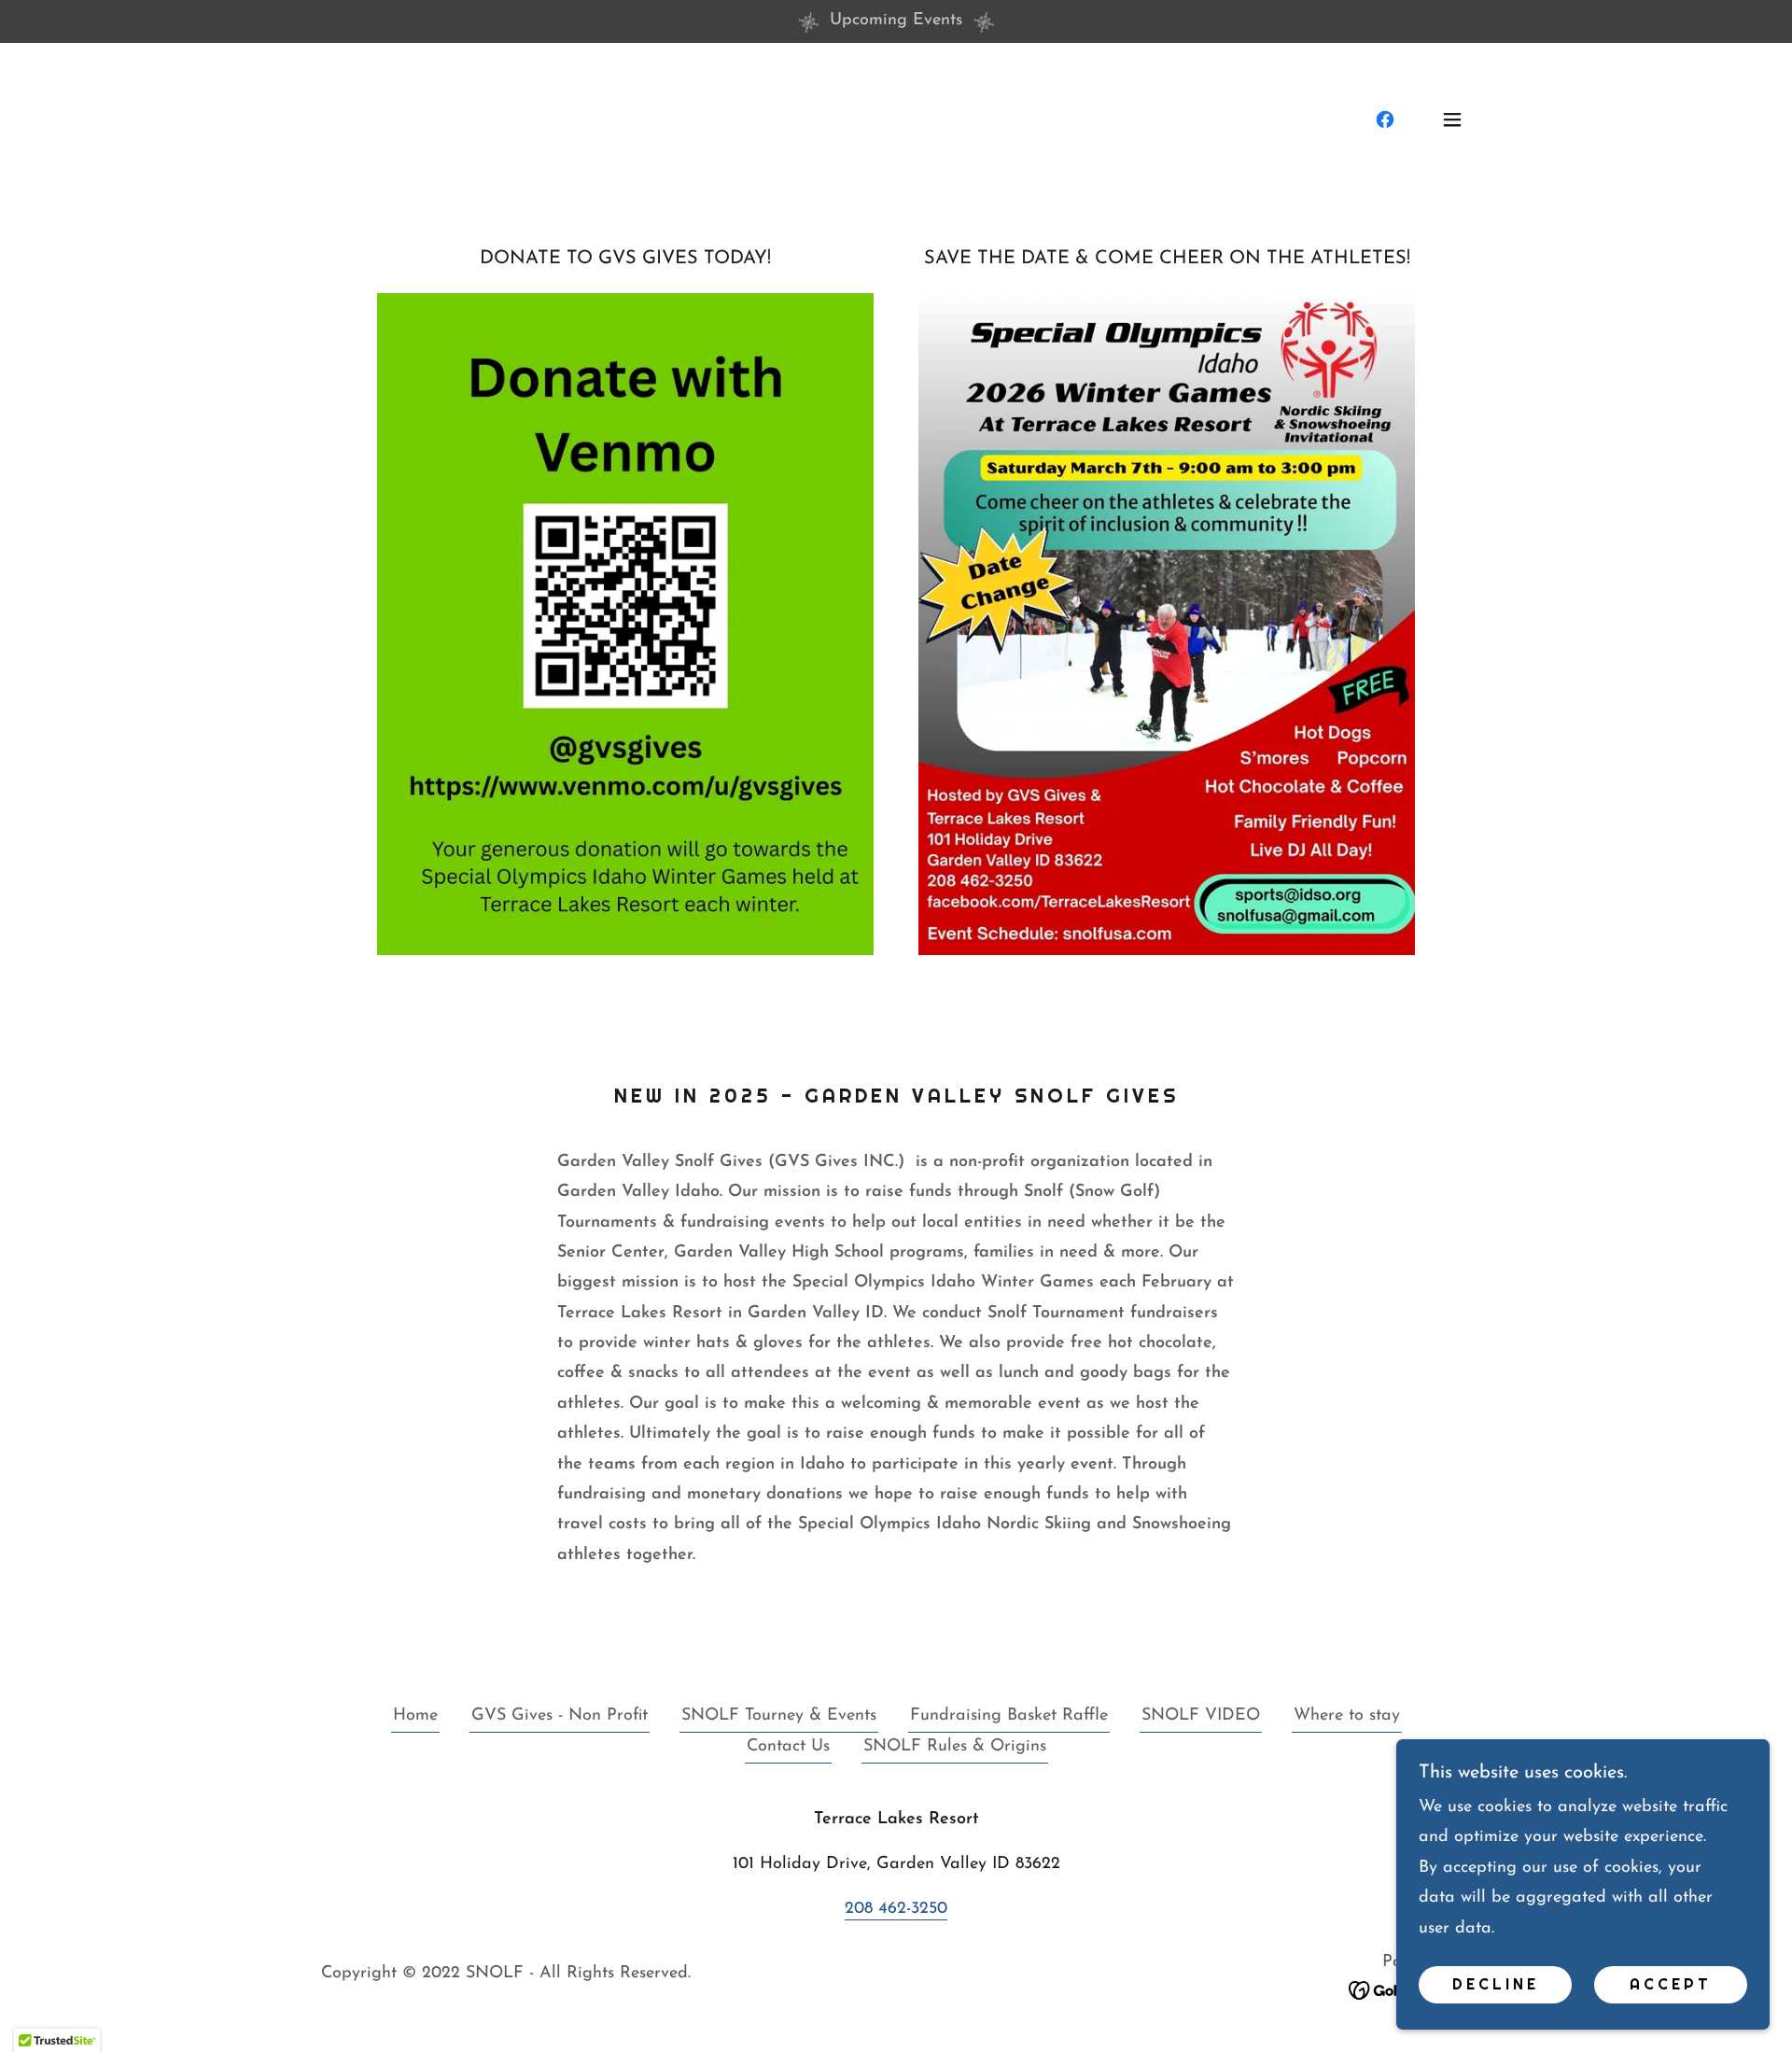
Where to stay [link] (1347, 1716)
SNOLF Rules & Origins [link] (955, 1747)
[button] (1452, 119)
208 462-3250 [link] (896, 1909)
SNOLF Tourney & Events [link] (779, 1716)
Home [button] (415, 1716)
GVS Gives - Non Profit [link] (560, 1716)
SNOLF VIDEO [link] (1201, 1716)
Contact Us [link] (788, 1747)
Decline (1496, 1985)
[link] (1385, 119)
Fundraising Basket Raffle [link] (1009, 1716)
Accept (1671, 1985)
